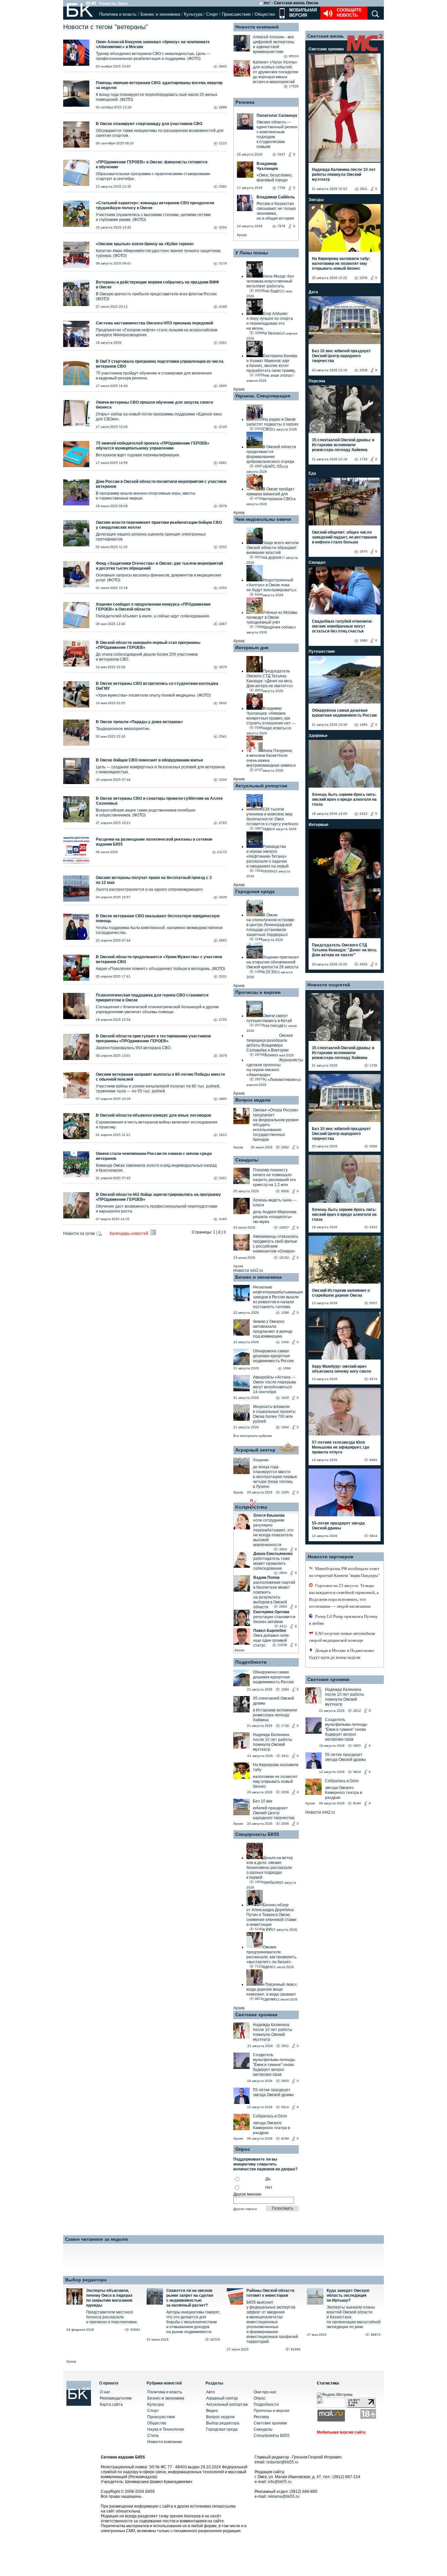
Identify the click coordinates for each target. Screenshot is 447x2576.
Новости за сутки (80, 1233)
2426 (223, 897)
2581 (223, 186)
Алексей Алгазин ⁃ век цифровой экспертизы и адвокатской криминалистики (274, 44)
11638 (282, 1645)
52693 (135, 2330)
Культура (193, 14)
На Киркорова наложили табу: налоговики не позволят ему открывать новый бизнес (341, 264)
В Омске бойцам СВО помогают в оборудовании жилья (149, 760)
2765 (223, 823)
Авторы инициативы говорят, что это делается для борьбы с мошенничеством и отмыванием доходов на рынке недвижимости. (193, 2322)
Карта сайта (111, 2404)
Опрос (259, 2398)
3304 (223, 780)
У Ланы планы (252, 253)
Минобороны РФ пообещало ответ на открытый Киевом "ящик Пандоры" (344, 1572)
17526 (294, 86)
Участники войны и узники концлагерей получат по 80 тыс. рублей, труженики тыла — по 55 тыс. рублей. (158, 1089)
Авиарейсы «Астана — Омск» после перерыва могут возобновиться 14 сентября (275, 1385)
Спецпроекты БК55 (257, 1834)
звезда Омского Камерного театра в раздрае (271, 2128)
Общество (265, 14)
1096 (285, 1313)
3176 (223, 263)
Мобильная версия (302, 13)
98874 (376, 2335)
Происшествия (236, 14)
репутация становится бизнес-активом (274, 1619)
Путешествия (322, 651)
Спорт (212, 14)
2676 (223, 506)
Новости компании (165, 2442)
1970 (364, 551)
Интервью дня (252, 648)
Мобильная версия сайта (341, 2432)
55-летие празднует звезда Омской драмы (273, 2092)
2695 (223, 1099)
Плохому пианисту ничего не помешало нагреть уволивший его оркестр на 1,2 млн (274, 1177)
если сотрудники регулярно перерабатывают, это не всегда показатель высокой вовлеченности (273, 1533)
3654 (283, 1549)
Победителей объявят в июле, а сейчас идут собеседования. (153, 616)
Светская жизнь (326, 36)
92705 (215, 2339)
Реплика (245, 102)
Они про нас (265, 2392)
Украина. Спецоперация (263, 396)
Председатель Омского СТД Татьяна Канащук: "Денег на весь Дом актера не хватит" (344, 950)
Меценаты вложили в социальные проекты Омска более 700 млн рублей (274, 1414)
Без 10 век (263, 1801)
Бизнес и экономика (160, 14)
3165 (223, 1219)
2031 (223, 976)
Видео (212, 2411)
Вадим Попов (266, 1578)
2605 (223, 386)
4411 (283, 1626)
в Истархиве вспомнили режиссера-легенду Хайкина (275, 1715)
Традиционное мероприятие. (123, 729)
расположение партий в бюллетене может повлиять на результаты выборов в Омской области (274, 1595)
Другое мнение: (248, 2194)
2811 (285, 1756)
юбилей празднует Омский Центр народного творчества (274, 1813)
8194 (285, 2138)
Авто (211, 2392)
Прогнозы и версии (258, 992)
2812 (357, 1711)
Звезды (316, 200)
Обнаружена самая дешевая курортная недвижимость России (273, 1356)
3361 (223, 343)
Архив (242, 235)
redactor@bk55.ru (282, 2462)
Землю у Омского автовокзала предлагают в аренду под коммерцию (273, 1329)
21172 (222, 852)
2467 (223, 624)
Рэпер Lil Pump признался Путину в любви (343, 1620)
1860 (364, 640)
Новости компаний (257, 27)
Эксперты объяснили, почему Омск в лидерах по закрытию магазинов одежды (109, 2298)
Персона (317, 381)
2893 (223, 940)
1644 (285, 1427)
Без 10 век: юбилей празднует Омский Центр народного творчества (341, 356)
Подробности (251, 1662)
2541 (223, 736)
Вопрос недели (253, 1100)
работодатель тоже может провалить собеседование (272, 1563)
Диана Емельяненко (273, 1554)
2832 (223, 703)
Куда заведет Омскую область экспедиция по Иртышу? (348, 2295)
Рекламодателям (116, 2398)
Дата (313, 292)
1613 (223, 1135)
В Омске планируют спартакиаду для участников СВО (149, 124)
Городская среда (255, 891)
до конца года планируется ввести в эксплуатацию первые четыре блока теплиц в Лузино (275, 1477)
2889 (223, 107)
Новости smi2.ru (248, 1270)
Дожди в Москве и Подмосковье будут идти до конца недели (342, 1654)
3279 (223, 667)
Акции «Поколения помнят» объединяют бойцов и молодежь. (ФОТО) (161, 969)
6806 (285, 1191)
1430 (285, 1342)
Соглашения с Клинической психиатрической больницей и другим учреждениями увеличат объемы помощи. (157, 1009)
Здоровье (318, 736)
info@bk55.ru (280, 2482)
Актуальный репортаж (261, 786)
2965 (283, 1607)
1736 (285, 1726)
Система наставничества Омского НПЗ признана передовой (154, 323)
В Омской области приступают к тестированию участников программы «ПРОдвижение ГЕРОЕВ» (153, 1039)
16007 (284, 1227)
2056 (285, 1792)
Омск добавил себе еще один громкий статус (271, 1640)
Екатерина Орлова (271, 1612)
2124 (223, 427)
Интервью (318, 825)
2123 (223, 143)
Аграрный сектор (255, 1450)
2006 (285, 1824)
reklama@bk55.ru (284, 2496)
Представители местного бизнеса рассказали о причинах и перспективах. (112, 2317)
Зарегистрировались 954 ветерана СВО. (134, 1048)
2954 (283, 1573)
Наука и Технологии (166, 2429)
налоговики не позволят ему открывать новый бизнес (275, 1781)
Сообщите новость (349, 13)
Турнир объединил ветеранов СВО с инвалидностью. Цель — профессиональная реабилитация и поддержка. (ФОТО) (153, 56)
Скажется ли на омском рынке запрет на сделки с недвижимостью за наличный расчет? (190, 2298)
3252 (223, 547)
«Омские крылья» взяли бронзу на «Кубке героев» (145, 244)
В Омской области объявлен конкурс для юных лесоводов (153, 1115)
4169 (223, 307)
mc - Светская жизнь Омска (291, 3)
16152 (284, 1258)
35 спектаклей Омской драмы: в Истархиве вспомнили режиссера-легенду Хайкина (343, 445)
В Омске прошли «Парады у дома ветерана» (139, 722)
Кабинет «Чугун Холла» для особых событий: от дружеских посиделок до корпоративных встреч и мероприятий (276, 72)
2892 (285, 1147)
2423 (364, 814)
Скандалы (247, 1160)
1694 (287, 1368)
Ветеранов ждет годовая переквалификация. (138, 455)
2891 (223, 463)
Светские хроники (256, 2015)
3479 (223, 1056)
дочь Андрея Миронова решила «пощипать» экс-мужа (275, 1217)
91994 (295, 2349)
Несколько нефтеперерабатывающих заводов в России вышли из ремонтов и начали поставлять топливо (278, 1297)
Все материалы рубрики (253, 1436)
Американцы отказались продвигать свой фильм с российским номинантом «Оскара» (276, 1244)
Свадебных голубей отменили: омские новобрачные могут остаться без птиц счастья (342, 626)
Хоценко (261, 1460)
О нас (105, 2392)
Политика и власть (118, 14)
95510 (294, 56)
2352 (223, 588)
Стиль (153, 2436)
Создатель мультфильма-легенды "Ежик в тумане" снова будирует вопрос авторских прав (274, 2065)
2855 (285, 2081)
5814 (285, 2107)
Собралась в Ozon (270, 2116)
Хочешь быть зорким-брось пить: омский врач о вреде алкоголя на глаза (344, 799)
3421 (223, 1178)
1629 (285, 1398)
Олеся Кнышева (269, 1515)
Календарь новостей (129, 1233)
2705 (223, 1020)
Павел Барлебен (270, 1631)
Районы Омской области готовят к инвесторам (270, 2293)
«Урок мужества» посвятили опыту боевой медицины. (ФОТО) (153, 695)
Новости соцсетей (329, 985)
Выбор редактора (86, 2280)
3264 (223, 227)
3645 (223, 66)
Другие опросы (245, 2209)
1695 (285, 1492)
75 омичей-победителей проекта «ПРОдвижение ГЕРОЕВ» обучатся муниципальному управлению (153, 446)
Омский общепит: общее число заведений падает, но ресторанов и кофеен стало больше (344, 537)
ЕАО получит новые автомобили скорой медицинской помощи (342, 1637)
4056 (364, 964)
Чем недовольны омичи (263, 519)
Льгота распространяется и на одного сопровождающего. (150, 889)
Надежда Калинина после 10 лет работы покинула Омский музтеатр (273, 1742)
